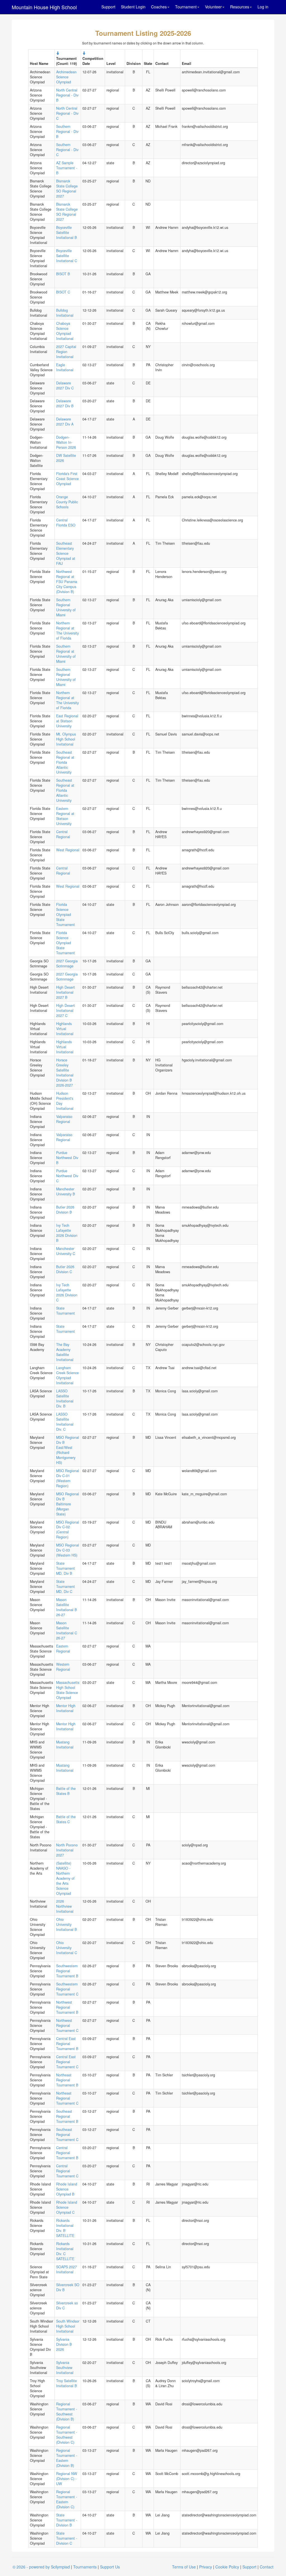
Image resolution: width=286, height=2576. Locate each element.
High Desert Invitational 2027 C (65, 1010)
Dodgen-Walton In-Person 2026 (66, 442)
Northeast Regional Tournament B (67, 2080)
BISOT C (63, 292)
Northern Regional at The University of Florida (67, 631)
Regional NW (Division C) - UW (67, 2479)
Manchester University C (66, 1251)
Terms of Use (184, 2567)
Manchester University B (65, 1191)
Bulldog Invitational (65, 313)
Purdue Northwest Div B (67, 1158)
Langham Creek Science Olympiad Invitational (67, 1375)
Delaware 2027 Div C (65, 386)
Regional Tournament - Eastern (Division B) (67, 2458)
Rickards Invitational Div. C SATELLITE (65, 2251)
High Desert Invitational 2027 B (65, 992)
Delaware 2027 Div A (65, 422)
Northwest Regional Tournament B (67, 2007)
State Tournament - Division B (67, 2520)
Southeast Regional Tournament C (67, 2135)
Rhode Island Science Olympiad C (67, 2207)
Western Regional (63, 1667)
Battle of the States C (66, 1819)
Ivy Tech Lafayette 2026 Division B (67, 1233)
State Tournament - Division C (67, 2538)
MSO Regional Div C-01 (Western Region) (68, 1478)
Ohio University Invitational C (67, 1948)
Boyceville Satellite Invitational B (66, 232)
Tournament (186, 7)
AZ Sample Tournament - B (67, 168)
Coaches (159, 7)
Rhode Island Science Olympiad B (67, 2189)
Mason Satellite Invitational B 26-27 (66, 1607)
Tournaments (85, 2567)
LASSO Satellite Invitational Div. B (65, 1399)
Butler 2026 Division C (65, 1269)
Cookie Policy (227, 2567)
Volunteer (213, 7)
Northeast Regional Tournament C (67, 2098)
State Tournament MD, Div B (65, 1568)
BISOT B (63, 274)
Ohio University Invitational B (66, 1924)
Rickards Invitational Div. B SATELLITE (65, 2228)
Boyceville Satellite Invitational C (67, 256)
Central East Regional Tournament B (67, 2044)
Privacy (206, 2567)
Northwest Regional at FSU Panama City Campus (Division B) (67, 582)
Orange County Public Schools (67, 502)
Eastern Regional (63, 1649)
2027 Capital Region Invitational (66, 352)
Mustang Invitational (65, 1745)
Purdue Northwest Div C (67, 1176)
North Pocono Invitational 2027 (67, 1850)
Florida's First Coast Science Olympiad (67, 479)
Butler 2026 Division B (65, 1210)
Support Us (110, 2567)
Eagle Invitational (65, 367)
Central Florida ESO (66, 523)
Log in (263, 7)
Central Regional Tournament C (67, 2171)
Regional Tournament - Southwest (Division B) (67, 2412)
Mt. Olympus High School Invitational (66, 739)
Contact (267, 2567)
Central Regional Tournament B (67, 2153)
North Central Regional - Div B (67, 95)
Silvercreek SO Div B (68, 2287)
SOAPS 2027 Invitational (66, 2269)
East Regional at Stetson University (67, 721)
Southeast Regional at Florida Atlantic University (65, 762)
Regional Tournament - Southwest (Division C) (67, 2435)
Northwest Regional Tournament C (67, 2025)
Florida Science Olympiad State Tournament (65, 915)
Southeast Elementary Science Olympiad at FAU (66, 553)
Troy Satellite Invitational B (66, 2383)
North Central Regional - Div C (67, 113)
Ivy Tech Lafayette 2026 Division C (67, 1292)
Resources (240, 7)
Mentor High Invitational (66, 1708)
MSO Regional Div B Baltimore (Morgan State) (68, 1504)
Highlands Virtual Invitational (65, 1029)
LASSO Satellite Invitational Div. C (65, 1422)
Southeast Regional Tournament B (67, 2116)
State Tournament (65, 1311)
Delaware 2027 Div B (65, 403)
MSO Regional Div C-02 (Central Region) (68, 1530)
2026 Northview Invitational (65, 1906)
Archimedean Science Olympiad (66, 77)
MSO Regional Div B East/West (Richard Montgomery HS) (68, 1450)
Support (108, 7)
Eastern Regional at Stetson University (65, 816)
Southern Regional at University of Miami (66, 654)
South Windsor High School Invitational (68, 2326)
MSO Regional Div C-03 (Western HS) (68, 1550)
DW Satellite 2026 (66, 458)
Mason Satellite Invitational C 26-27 (67, 1630)
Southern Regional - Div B (67, 131)
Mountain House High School (44, 7)
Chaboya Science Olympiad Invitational (65, 331)
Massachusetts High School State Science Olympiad (68, 1690)
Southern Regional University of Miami (66, 607)
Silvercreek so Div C (67, 2305)
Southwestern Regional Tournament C (67, 1989)
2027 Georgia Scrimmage (67, 963)
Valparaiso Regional (64, 1119)
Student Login (133, 7)
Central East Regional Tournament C (67, 2062)
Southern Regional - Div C (67, 150)
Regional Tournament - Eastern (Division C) (67, 2499)
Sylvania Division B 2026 (64, 2344)
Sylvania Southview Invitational (65, 2368)
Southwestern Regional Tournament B (67, 1971)
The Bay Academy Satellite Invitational (65, 1352)
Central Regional (63, 834)
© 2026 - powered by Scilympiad (41, 2567)
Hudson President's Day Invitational (65, 1101)
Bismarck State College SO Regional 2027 (67, 189)
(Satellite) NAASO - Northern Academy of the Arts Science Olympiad (65, 1878)
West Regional (68, 850)
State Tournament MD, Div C (65, 1587)
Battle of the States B (66, 1791)
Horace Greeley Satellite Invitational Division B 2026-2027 (65, 1073)
